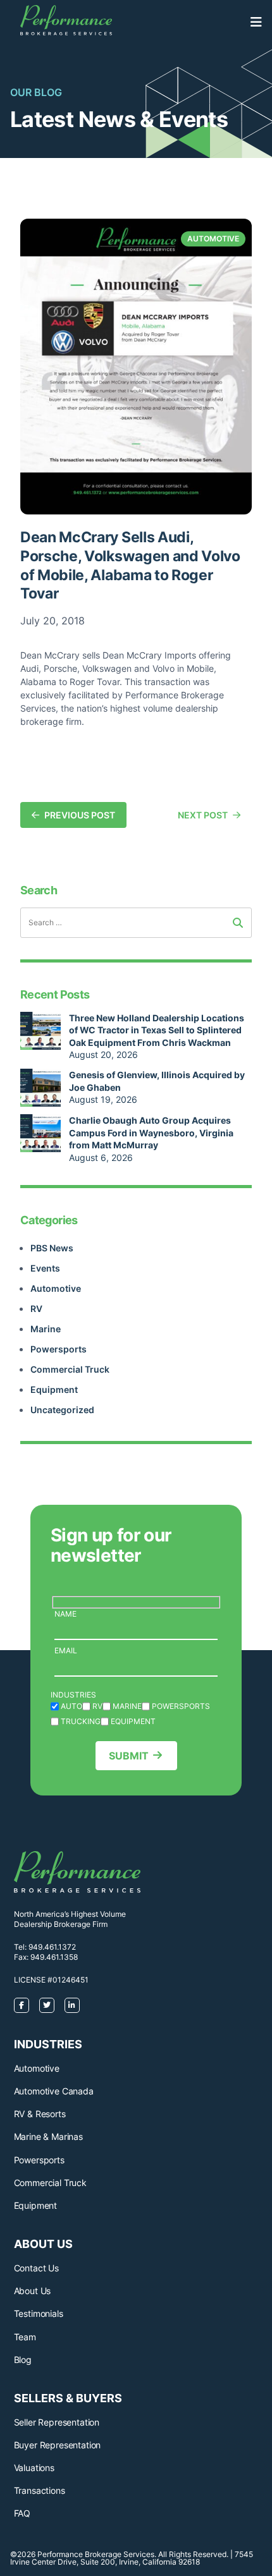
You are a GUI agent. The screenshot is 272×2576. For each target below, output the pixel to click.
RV (36, 1309)
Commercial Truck (70, 1369)
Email (66, 1650)
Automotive (56, 1288)
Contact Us (36, 2268)
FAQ (22, 2513)
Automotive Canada (54, 2091)
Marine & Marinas (48, 2136)
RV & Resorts (40, 2114)
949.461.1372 (52, 1947)
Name (65, 1614)
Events (45, 1268)
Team (25, 2337)
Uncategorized (62, 1410)
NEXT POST (203, 815)
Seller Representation (57, 2422)
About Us (33, 2291)
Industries (73, 1695)
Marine (46, 1329)
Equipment (54, 1389)
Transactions (40, 2490)
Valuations (34, 2468)
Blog (23, 2360)
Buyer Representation (58, 2445)
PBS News (52, 1248)
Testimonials (39, 2313)
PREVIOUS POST (80, 815)
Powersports (59, 1349)
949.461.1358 (54, 1957)
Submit (129, 1756)
